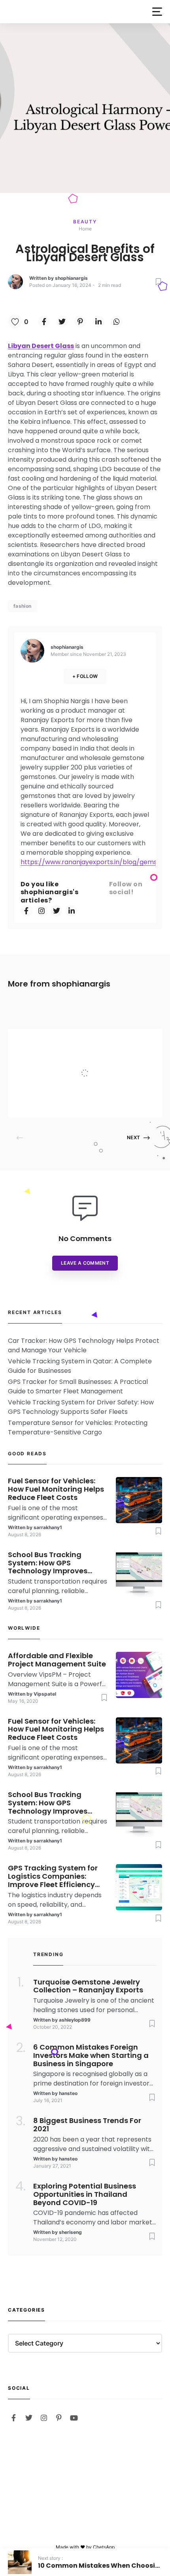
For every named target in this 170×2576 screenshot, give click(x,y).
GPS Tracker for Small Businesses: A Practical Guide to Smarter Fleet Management (78, 1386)
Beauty (85, 222)
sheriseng (70, 2232)
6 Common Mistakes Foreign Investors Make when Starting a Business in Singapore (91, 2056)
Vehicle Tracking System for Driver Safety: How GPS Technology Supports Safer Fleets (81, 1407)
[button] (157, 12)
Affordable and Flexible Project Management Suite (102, 1058)
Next (133, 1137)
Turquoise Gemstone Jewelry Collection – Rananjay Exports (88, 1986)
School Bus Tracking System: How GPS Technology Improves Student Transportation (52, 1563)
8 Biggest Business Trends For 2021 (87, 2125)
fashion (23, 606)
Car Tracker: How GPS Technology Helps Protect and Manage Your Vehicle (84, 1345)
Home (85, 229)
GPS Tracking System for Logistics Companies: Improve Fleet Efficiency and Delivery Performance (56, 1876)
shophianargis (71, 278)
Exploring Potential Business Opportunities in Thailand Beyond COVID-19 (85, 2194)
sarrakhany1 (48, 1527)
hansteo (68, 2093)
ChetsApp (104, 2547)
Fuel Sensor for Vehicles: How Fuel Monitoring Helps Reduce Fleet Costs (56, 1489)
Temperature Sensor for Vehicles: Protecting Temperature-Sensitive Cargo (78, 1427)
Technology (85, 1040)
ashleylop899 (75, 2020)
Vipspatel (74, 1102)
